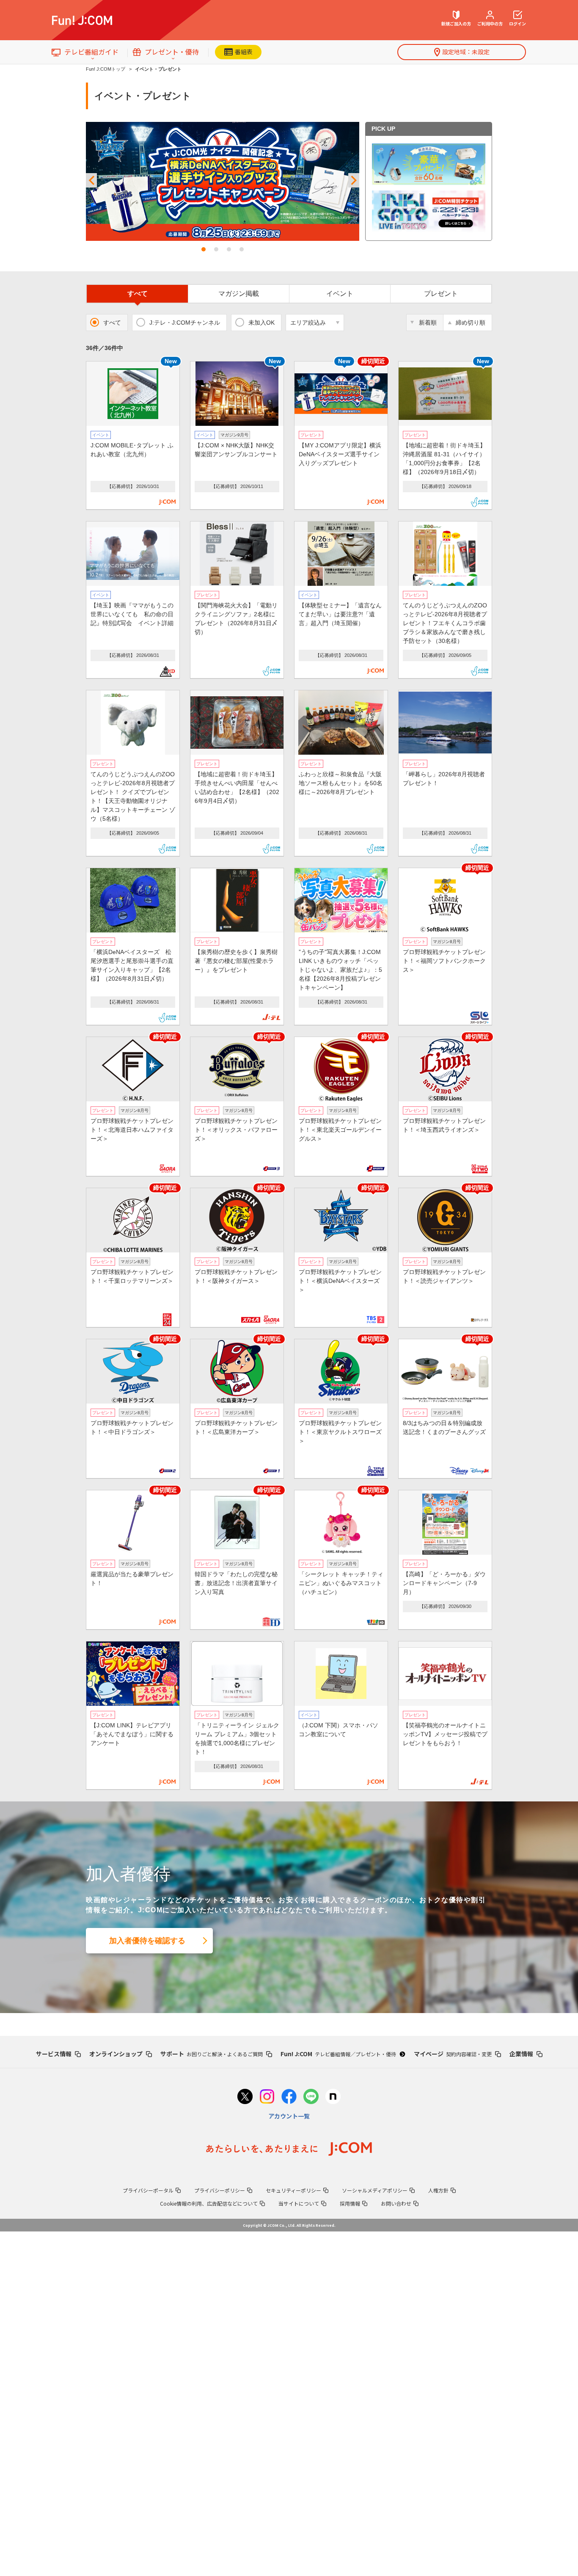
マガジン (239, 294)
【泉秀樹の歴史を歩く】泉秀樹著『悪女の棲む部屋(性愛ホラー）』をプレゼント (236, 961)
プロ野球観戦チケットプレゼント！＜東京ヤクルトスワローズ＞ (340, 1432)
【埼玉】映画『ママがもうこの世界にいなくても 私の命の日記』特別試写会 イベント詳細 (132, 614)
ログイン (517, 23)
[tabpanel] (223, 181)
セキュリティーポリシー (293, 2190)
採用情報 (350, 2203)
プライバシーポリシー (220, 2190)
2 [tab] (216, 249)
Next (354, 181)
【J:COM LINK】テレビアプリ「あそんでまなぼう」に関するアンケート (132, 1734)
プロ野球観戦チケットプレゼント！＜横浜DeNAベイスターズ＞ (340, 1281)
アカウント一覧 (289, 2116)
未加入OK (261, 323)
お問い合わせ (396, 2203)
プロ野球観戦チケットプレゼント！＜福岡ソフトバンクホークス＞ (444, 961)
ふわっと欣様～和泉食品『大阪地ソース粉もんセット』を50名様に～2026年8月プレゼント (341, 783)
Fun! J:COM (338, 2054)
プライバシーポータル (148, 2190)
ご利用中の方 (490, 23)
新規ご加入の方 (456, 23)
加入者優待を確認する (147, 1941)
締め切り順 (471, 323)
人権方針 (438, 2190)
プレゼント (441, 294)
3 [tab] (229, 249)
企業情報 (521, 2054)
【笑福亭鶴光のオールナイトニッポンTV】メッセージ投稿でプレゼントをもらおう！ (445, 1734)
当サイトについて (299, 2203)
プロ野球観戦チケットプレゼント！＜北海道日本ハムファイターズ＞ (132, 1130)
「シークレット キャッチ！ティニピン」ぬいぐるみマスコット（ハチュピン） (341, 1583)
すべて (138, 294)
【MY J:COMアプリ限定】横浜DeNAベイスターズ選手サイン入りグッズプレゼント (340, 454)
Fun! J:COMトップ (106, 69)
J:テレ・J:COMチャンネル (185, 323)
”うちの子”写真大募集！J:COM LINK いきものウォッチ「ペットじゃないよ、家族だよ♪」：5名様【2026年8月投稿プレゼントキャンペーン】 (340, 970)
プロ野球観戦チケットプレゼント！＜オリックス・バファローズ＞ (236, 1130)
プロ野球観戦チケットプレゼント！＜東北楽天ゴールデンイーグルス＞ (340, 1130)
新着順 (428, 323)
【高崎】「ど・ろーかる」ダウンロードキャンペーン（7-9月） (444, 1583)
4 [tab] (242, 249)
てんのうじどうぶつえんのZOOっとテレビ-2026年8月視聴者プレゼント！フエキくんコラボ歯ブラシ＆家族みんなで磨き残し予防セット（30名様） (445, 623)
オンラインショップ (116, 2054)
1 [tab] (204, 249)
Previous (91, 181)
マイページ (453, 2054)
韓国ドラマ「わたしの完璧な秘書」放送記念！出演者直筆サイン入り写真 (236, 1583)
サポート (212, 2054)
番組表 (244, 52)
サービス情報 (54, 2054)
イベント (340, 294)
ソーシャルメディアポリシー (375, 2190)
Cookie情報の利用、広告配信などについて (209, 2203)
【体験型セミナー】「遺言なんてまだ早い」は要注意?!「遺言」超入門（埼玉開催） (340, 614)
